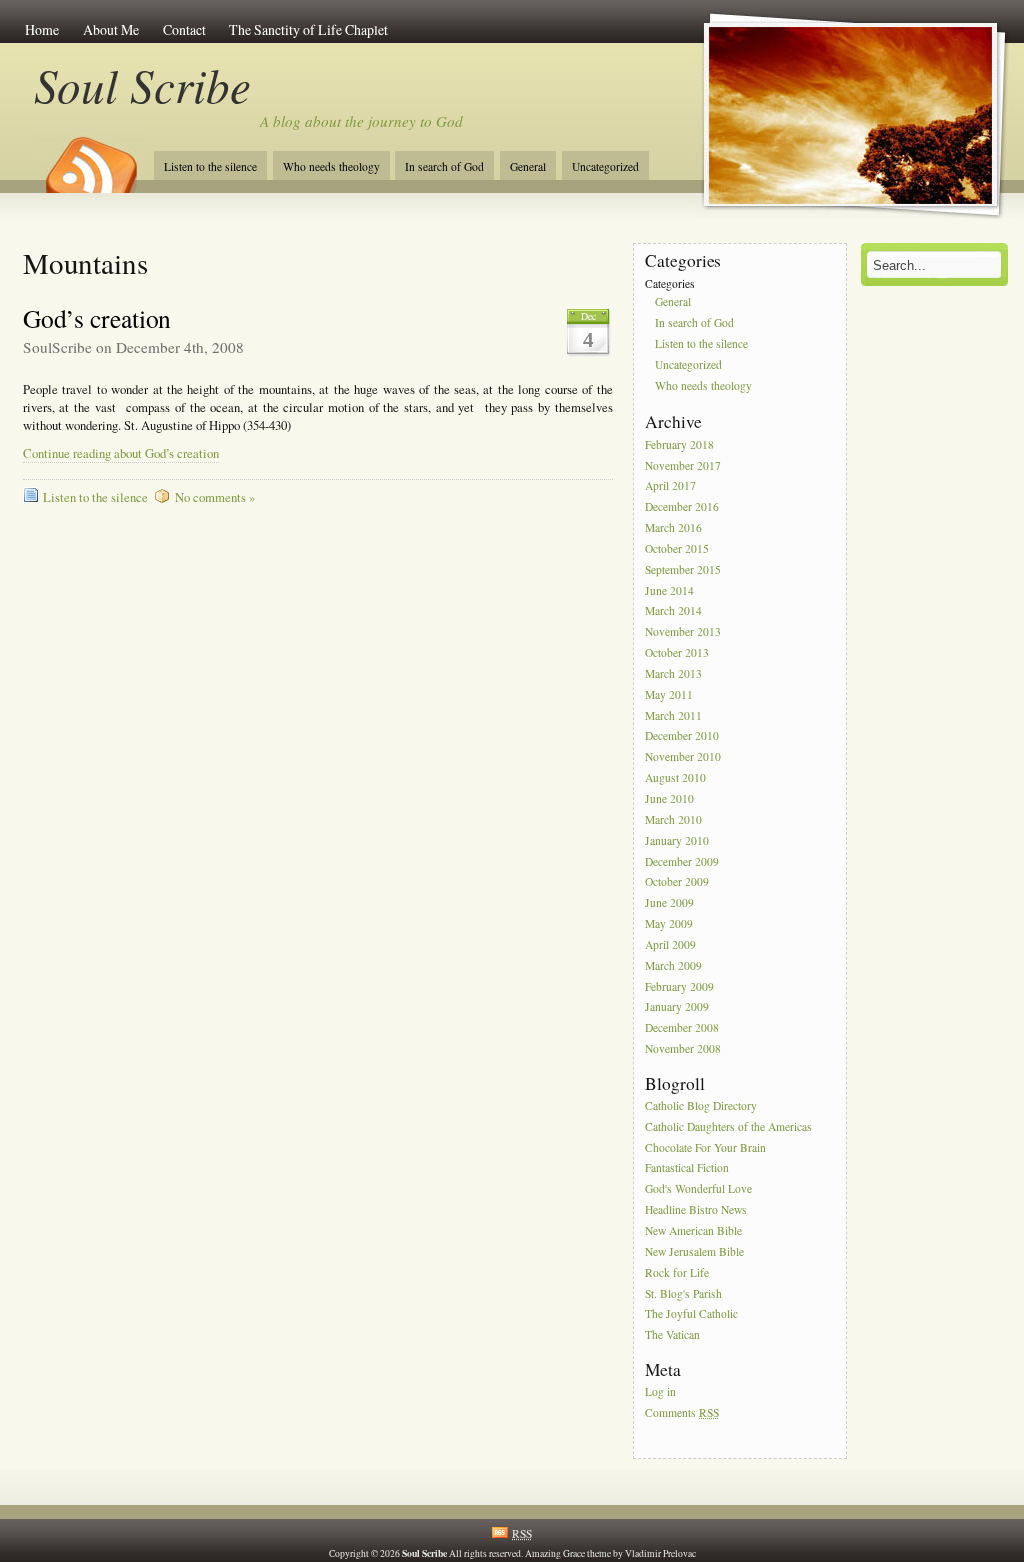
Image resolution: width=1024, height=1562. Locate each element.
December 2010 (682, 736)
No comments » (215, 497)
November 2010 (683, 757)
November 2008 (683, 1048)
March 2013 (673, 673)
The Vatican (672, 1335)
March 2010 (673, 819)
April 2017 (670, 486)
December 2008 (682, 1028)
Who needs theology (331, 166)
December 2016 (682, 507)
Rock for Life (677, 1272)
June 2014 (669, 590)
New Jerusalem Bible (694, 1251)
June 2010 (669, 798)
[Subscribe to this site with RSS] (90, 158)
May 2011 (669, 694)
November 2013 (683, 632)
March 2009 (673, 965)
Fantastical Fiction (687, 1168)
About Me (111, 29)
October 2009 (677, 882)
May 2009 (669, 923)
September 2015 (683, 569)
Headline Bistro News (696, 1209)
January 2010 (677, 840)
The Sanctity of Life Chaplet (308, 29)
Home (42, 29)
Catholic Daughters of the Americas (728, 1126)
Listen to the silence (210, 166)
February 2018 (679, 444)
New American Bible (693, 1230)
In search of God (444, 166)
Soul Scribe (142, 84)
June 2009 (669, 903)
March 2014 (673, 611)
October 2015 (677, 548)
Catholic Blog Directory (701, 1105)
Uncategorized (605, 166)
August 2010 (675, 777)
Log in (660, 1391)
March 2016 (673, 527)
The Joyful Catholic (691, 1314)
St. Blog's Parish (683, 1293)
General (528, 166)
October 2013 (677, 652)
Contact (184, 29)
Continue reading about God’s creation (121, 453)
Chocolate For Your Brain (705, 1147)
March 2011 (673, 715)
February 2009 (679, 986)
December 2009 (682, 861)
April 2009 (670, 944)
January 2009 (677, 1007)
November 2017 (683, 465)
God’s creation (97, 318)
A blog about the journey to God (361, 121)
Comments (682, 1412)
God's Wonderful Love (698, 1189)
